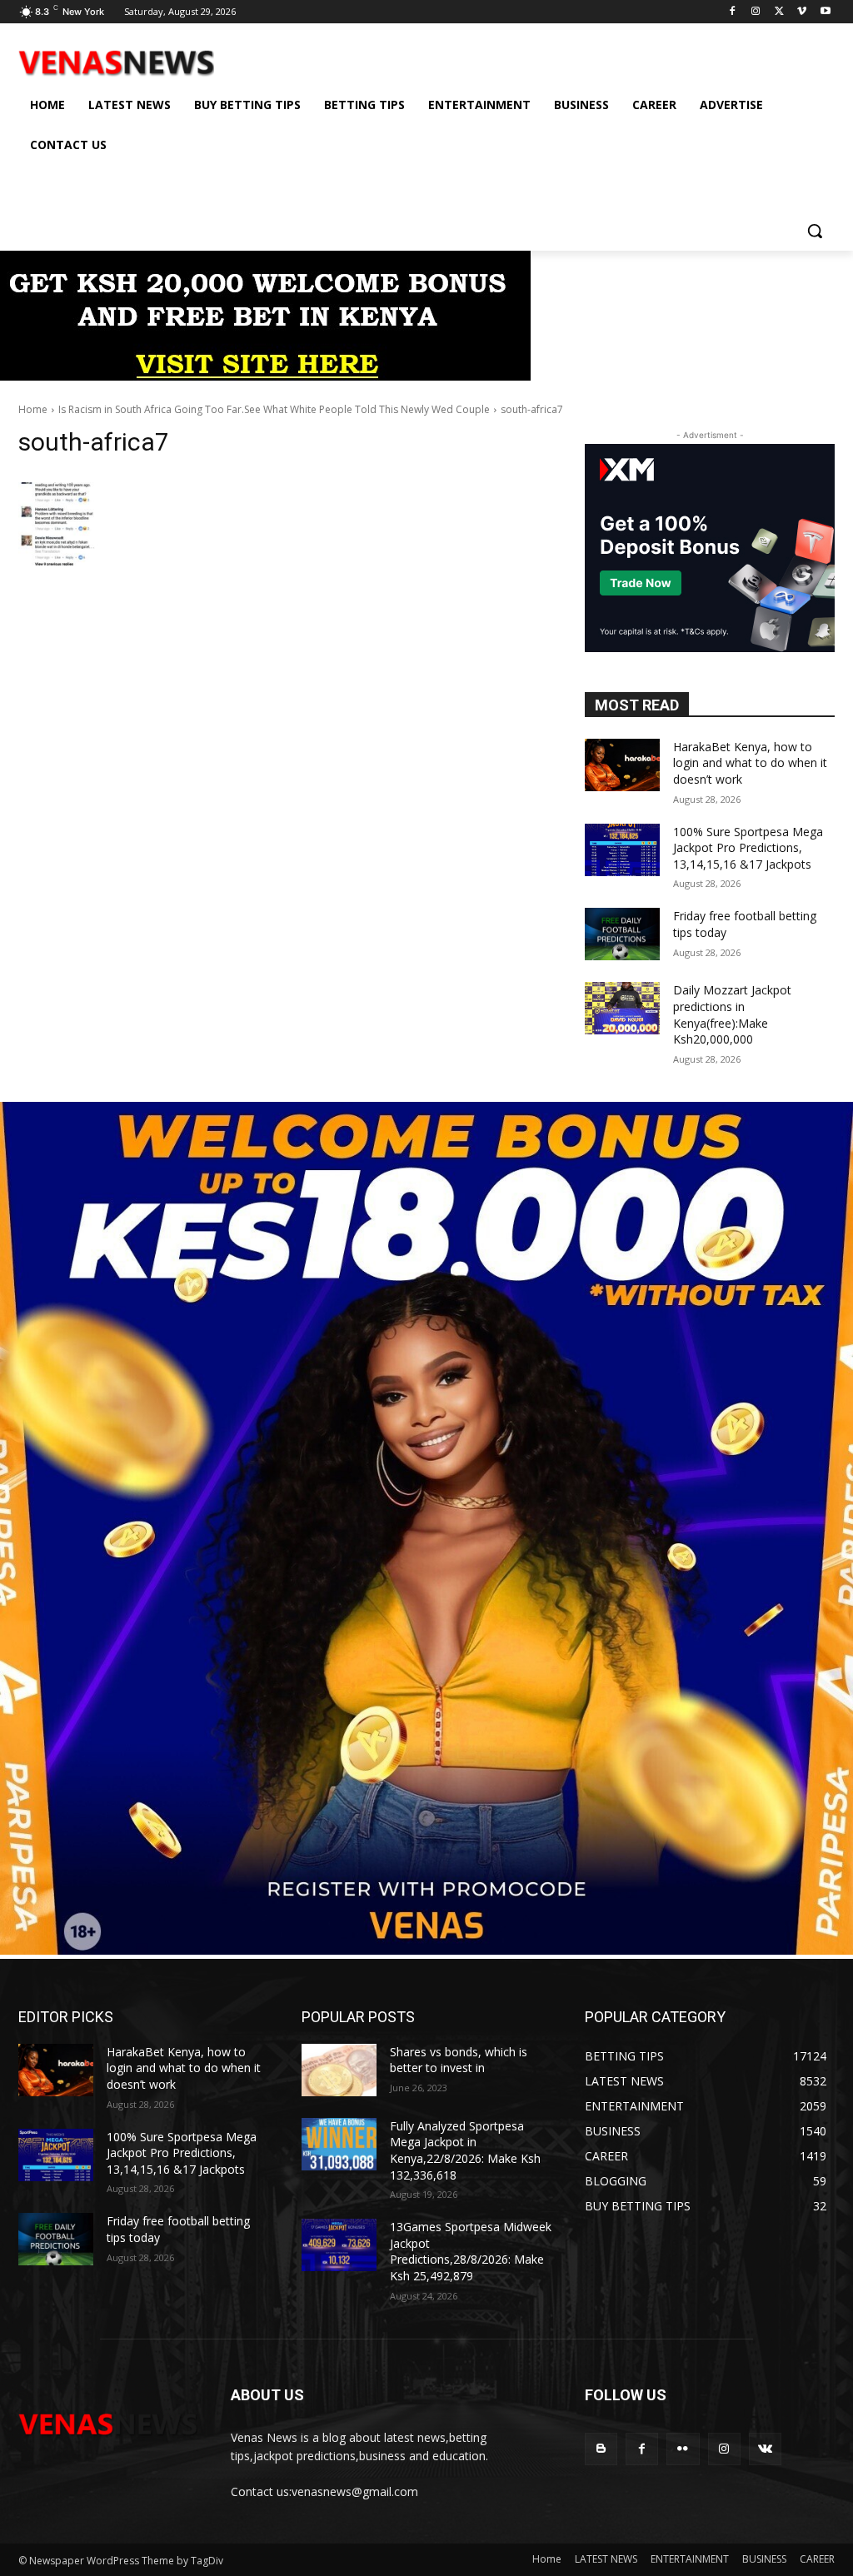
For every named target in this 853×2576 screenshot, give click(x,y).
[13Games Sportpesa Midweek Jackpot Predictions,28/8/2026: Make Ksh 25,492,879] (339, 2245)
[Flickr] (683, 2449)
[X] (779, 12)
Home (33, 409)
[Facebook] (733, 12)
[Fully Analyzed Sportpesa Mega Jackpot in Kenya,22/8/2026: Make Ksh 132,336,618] (339, 2144)
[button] (815, 231)
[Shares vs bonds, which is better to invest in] (339, 2070)
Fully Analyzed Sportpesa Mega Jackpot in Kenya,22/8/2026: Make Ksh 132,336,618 (465, 2150)
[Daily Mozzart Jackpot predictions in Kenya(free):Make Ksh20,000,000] (622, 1008)
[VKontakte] (765, 2449)
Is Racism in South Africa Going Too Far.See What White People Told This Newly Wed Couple (274, 409)
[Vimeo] (802, 12)
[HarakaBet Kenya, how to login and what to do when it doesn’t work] (622, 765)
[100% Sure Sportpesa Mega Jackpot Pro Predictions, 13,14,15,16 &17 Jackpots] (622, 850)
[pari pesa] (426, 1950)
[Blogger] (601, 2449)
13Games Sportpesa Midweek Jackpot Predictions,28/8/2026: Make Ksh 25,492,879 (471, 2251)
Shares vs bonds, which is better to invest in (459, 2060)
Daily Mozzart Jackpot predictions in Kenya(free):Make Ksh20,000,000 (732, 1014)
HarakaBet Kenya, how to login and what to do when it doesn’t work (750, 763)
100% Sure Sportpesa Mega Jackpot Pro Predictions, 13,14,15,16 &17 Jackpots (748, 848)
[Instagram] (756, 12)
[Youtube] (825, 12)
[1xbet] (265, 376)
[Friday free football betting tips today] (622, 934)
